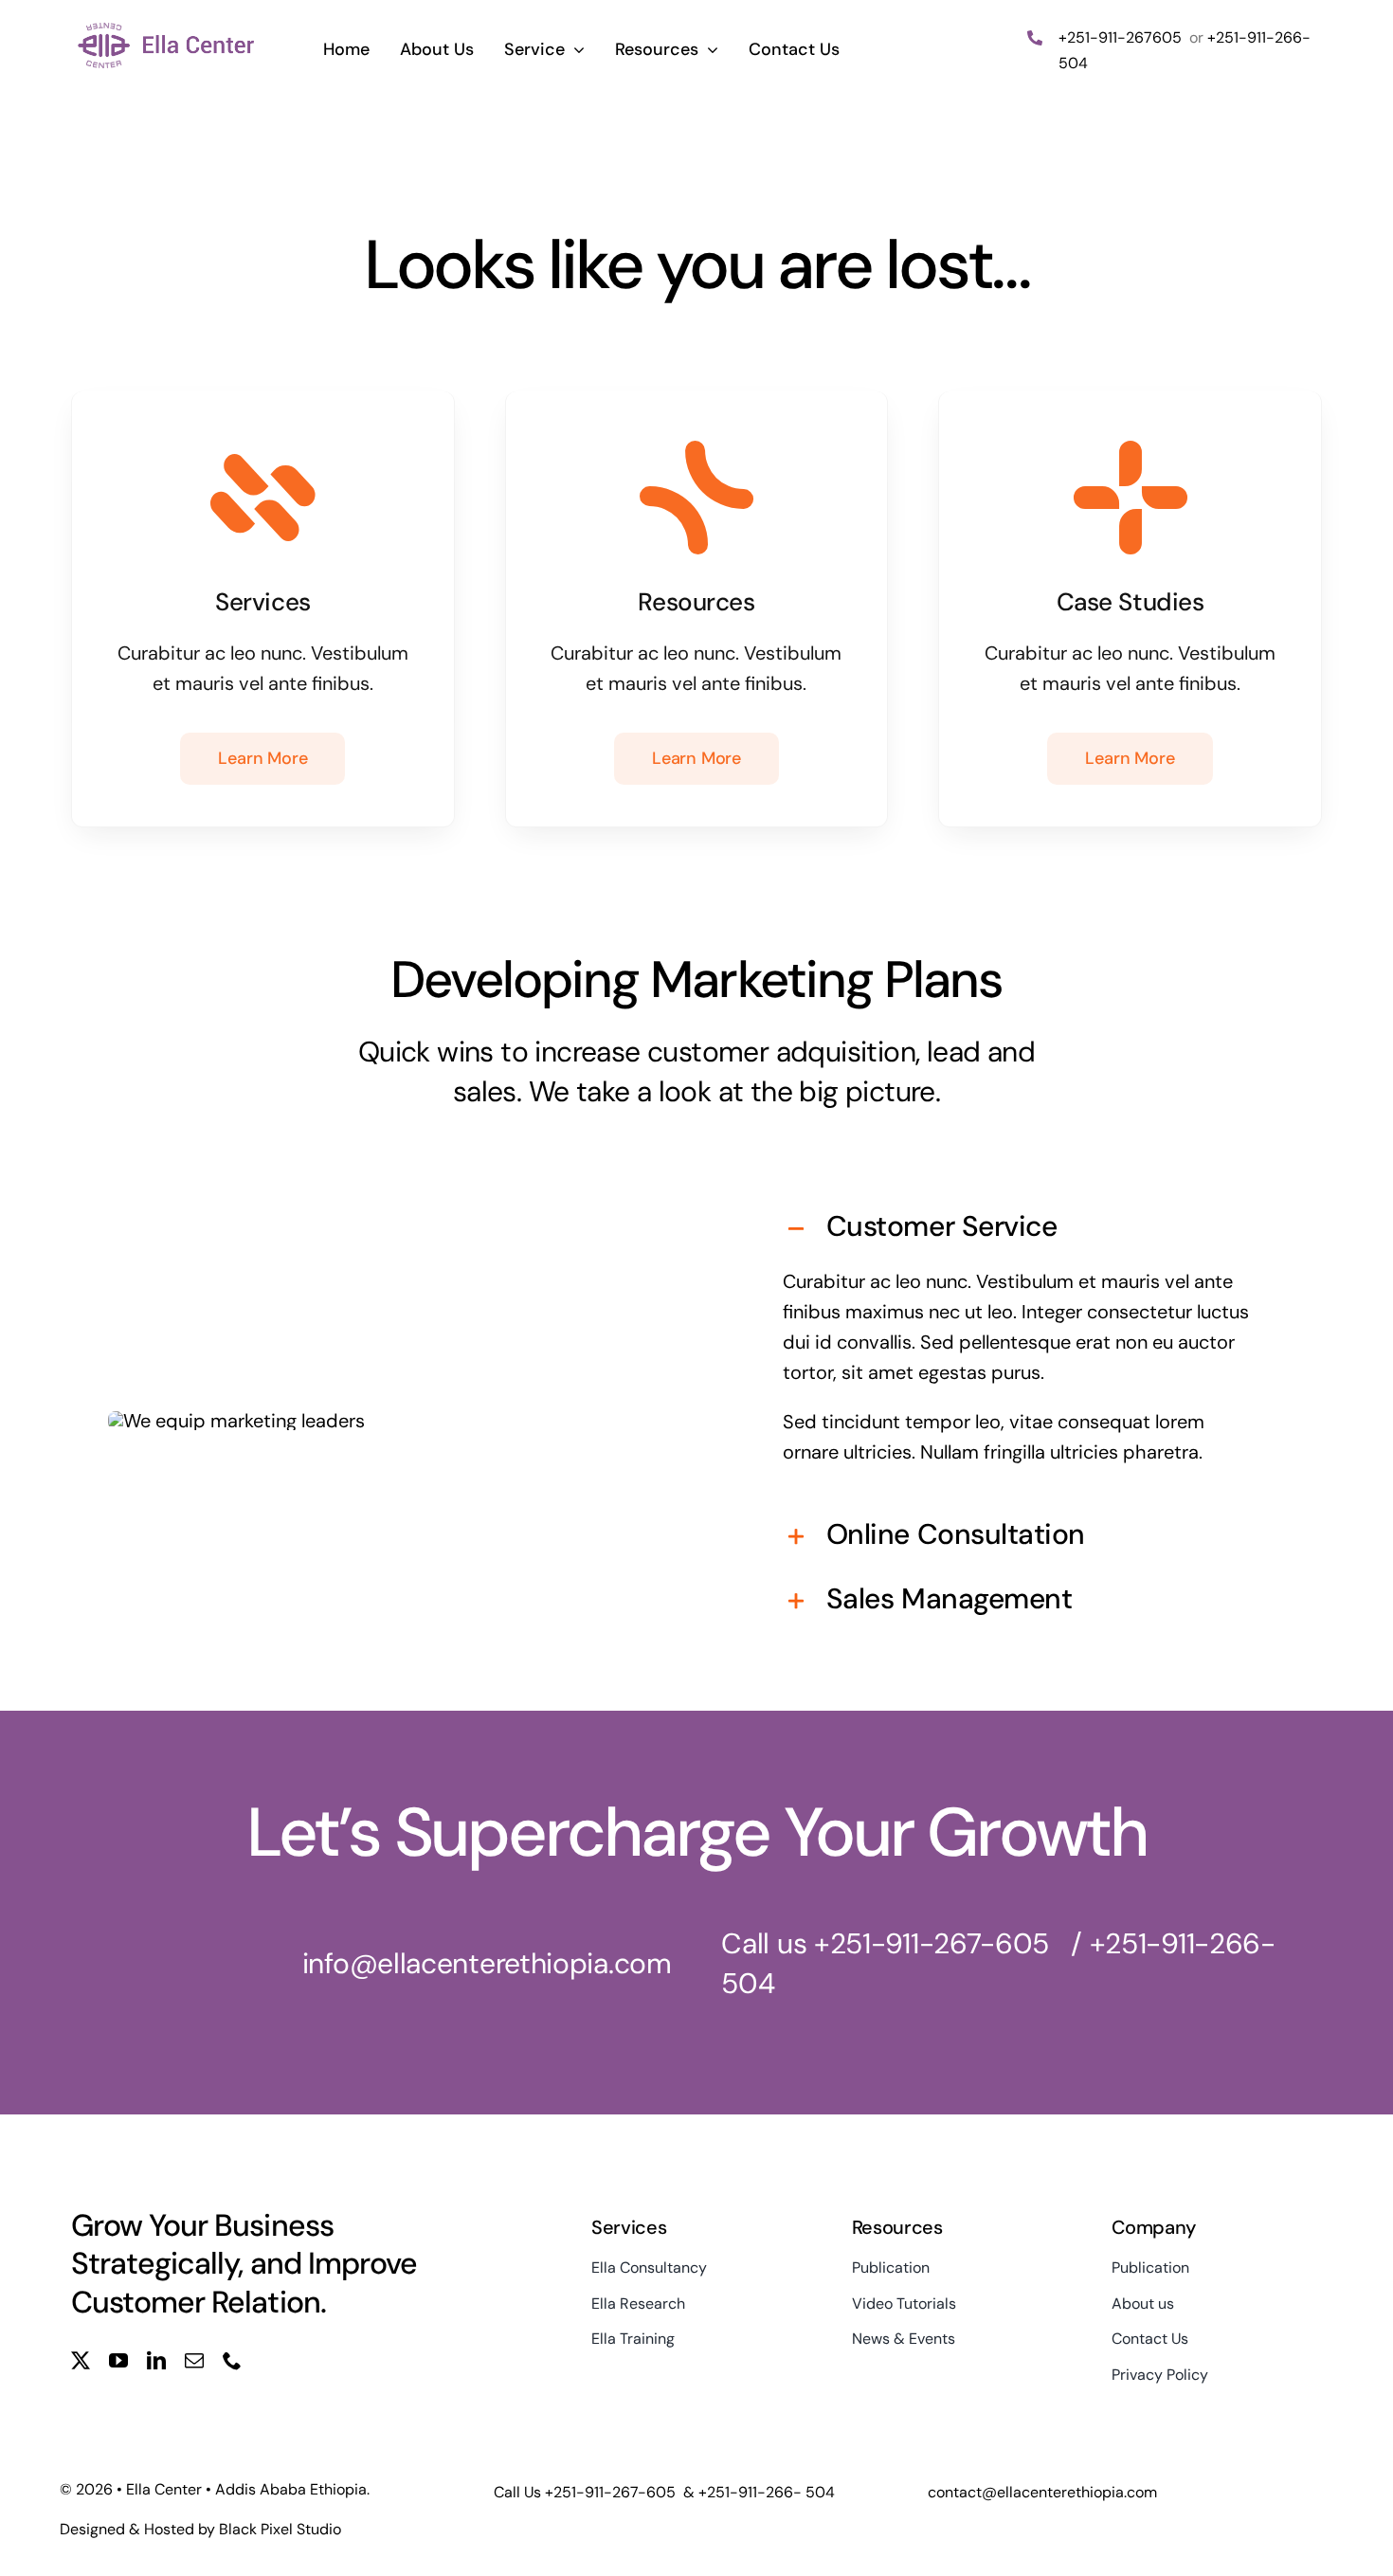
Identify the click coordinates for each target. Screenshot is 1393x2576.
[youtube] (118, 2361)
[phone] (232, 2361)
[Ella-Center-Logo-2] (167, 27)
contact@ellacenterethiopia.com (1042, 2492)
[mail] (194, 2361)
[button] (1022, 1229)
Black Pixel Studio (280, 2529)
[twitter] (81, 2361)
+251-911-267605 (1122, 37)
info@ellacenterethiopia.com (487, 1963)
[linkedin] (156, 2361)
